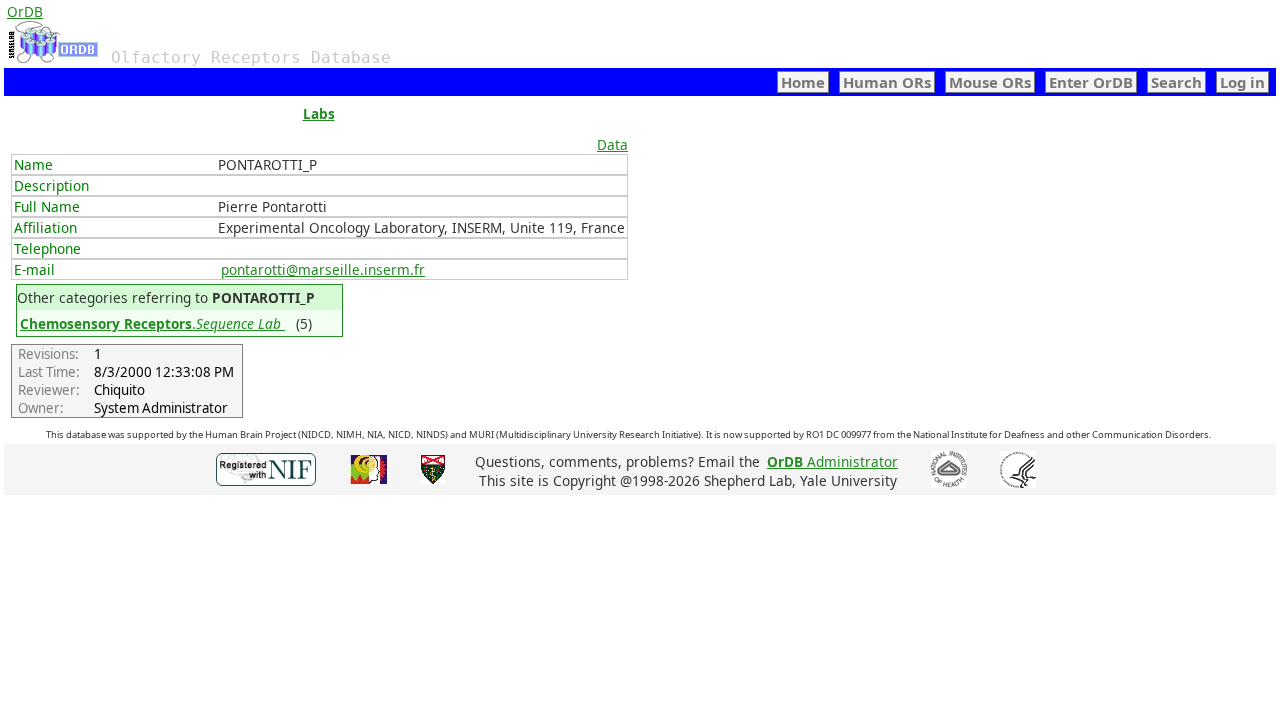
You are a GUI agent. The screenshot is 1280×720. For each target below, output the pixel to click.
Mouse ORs (990, 82)
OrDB (25, 11)
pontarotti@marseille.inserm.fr (323, 269)
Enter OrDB (1091, 82)
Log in (1242, 82)
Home (803, 82)
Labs (319, 113)
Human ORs (887, 82)
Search (1176, 82)
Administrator (832, 461)
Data (612, 144)
